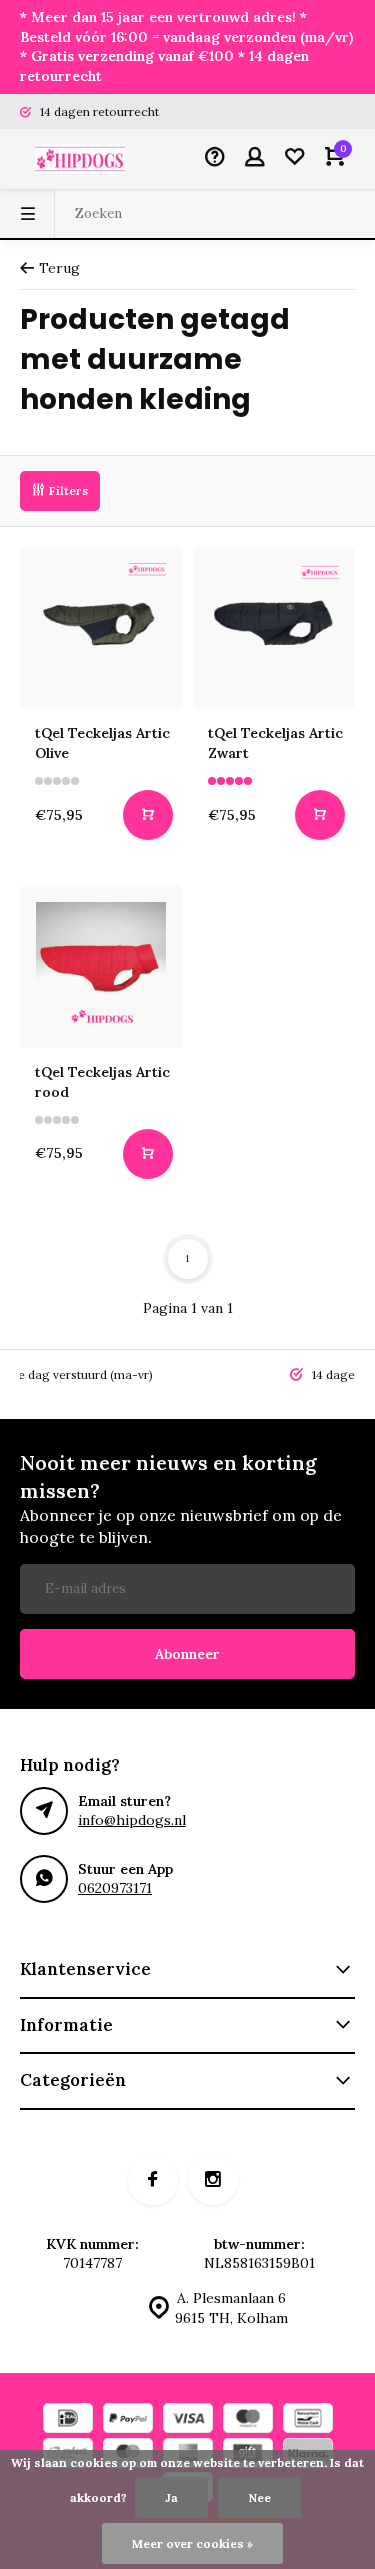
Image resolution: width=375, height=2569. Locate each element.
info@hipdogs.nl (132, 1820)
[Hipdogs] (80, 159)
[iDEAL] (68, 2420)
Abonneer (187, 1654)
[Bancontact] (308, 2420)
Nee (259, 2497)
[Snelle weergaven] (148, 815)
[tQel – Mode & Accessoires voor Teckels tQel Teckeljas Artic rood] (101, 966)
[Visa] (188, 2420)
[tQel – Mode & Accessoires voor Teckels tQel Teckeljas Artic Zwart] (274, 628)
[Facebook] (153, 2180)
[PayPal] (128, 2420)
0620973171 (115, 1888)
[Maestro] (248, 2420)
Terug (59, 268)
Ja (171, 2497)
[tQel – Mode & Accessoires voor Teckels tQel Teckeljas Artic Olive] (101, 628)
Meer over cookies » (192, 2543)
